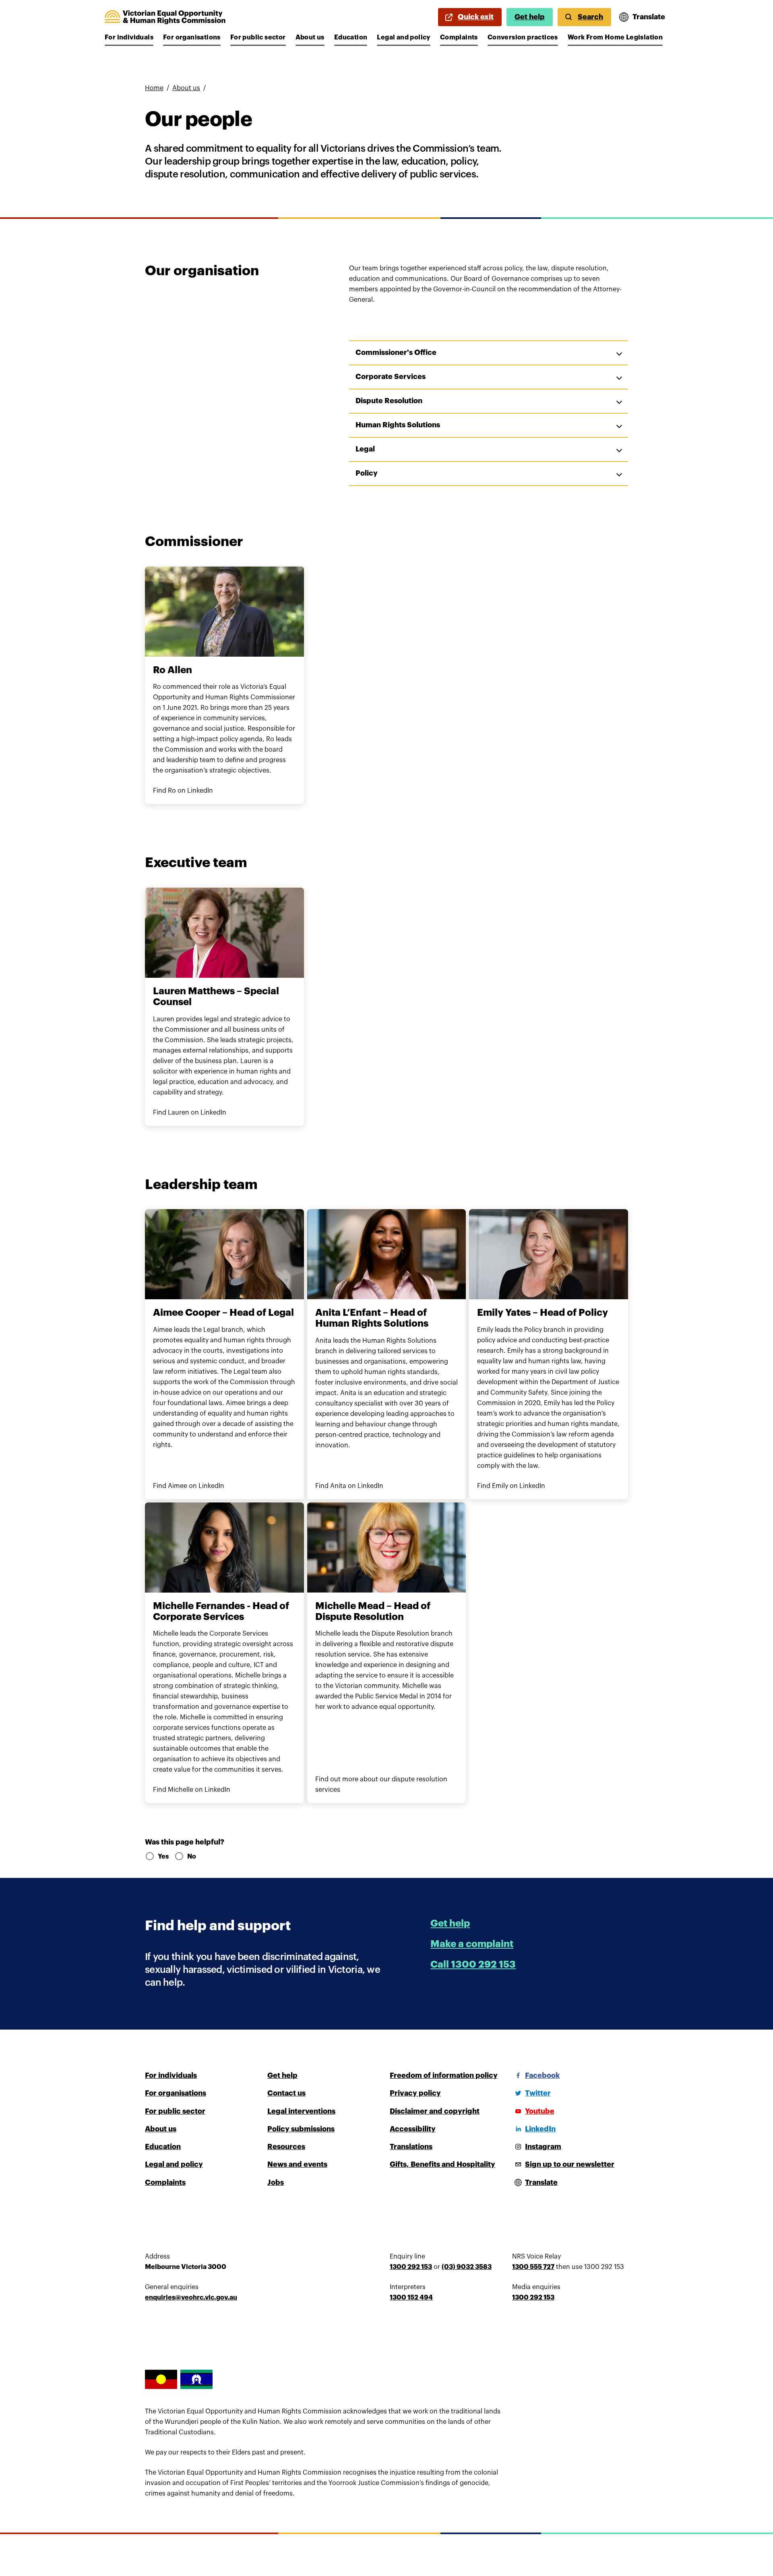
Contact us (286, 2093)
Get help (530, 17)
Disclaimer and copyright (435, 2111)
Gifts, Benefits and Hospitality (442, 2164)
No (192, 1857)
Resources (286, 2147)
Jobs (276, 2182)
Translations (411, 2147)
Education (351, 37)
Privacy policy (415, 2093)
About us (310, 37)
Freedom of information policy (444, 2075)
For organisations (192, 37)
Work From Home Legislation (615, 37)
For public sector (258, 37)
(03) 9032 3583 (467, 2267)
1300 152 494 (411, 2298)
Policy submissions (301, 2129)
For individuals (129, 37)
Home (154, 88)
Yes (163, 1857)
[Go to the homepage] (165, 17)
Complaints (459, 37)
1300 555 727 (533, 2267)
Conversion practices (523, 37)
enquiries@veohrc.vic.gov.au (191, 2298)
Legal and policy (403, 37)
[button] (489, 353)
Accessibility (413, 2129)
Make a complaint (472, 1944)
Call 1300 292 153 (473, 1964)
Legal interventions (301, 2111)
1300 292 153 (411, 2267)
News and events (297, 2164)
